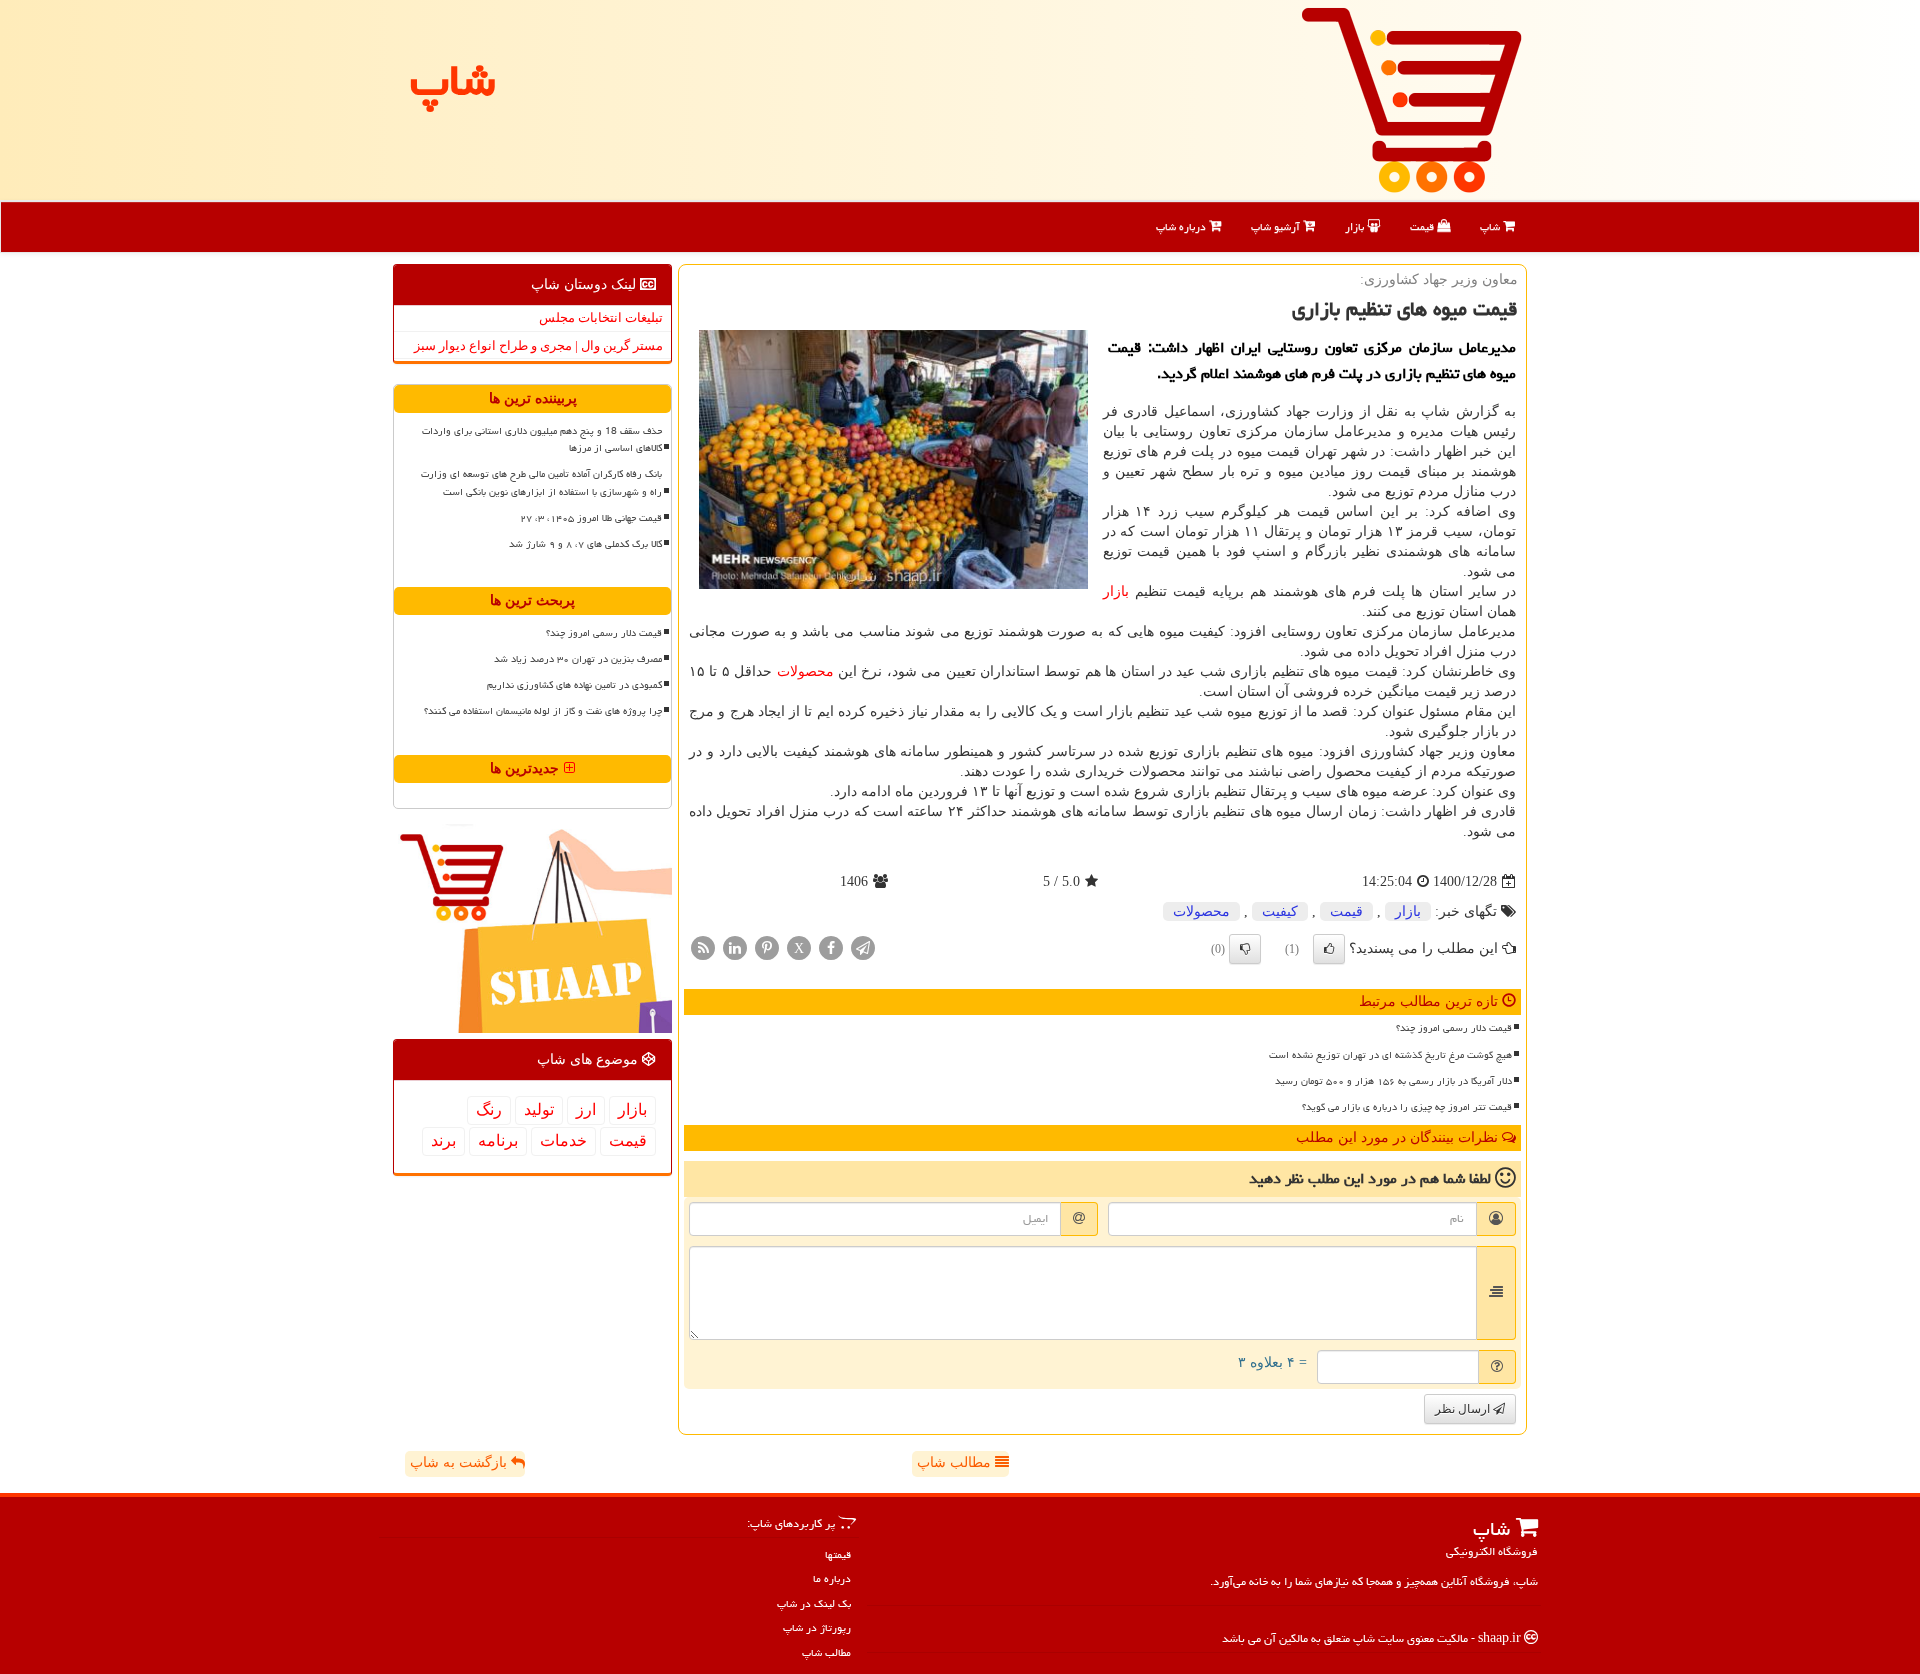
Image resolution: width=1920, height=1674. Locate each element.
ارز (586, 1109)
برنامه (498, 1140)
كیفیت (1280, 911)
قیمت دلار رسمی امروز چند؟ (1454, 1028)
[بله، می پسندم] (1329, 949)
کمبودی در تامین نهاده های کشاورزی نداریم (574, 685)
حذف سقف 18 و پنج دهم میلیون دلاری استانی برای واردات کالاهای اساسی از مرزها (542, 439)
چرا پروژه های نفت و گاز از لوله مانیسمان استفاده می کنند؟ (543, 711)
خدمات (563, 1140)
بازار (1356, 226)
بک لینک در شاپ (814, 1603)
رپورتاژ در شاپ (817, 1627)
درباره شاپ (1182, 226)
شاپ (1491, 226)
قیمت (1423, 226)
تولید (539, 1109)
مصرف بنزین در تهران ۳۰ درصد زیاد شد (578, 659)
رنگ (489, 1109)
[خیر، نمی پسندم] (1245, 949)
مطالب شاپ (956, 1462)
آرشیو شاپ (1277, 226)
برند (443, 1140)
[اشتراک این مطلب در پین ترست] (767, 947)
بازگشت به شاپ (460, 1462)
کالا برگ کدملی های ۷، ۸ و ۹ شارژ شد (585, 544)
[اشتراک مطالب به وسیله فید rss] (703, 947)
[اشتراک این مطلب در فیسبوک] (831, 947)
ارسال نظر (1464, 1409)
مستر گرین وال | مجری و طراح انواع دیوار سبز (538, 345)
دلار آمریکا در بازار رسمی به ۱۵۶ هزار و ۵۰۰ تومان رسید (1393, 1081)
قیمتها (838, 1554)
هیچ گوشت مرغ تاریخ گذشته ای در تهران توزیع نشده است (1390, 1055)
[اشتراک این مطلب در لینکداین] (735, 947)
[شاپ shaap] (1411, 98)
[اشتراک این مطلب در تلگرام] (863, 947)
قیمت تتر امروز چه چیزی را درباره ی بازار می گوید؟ (1407, 1107)
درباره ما (832, 1578)
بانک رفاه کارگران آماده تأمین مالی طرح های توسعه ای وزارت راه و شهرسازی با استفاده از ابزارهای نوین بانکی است (541, 482)
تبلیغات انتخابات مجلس (601, 317)
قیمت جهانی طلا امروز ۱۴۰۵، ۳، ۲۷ (591, 518)
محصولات (805, 671)
